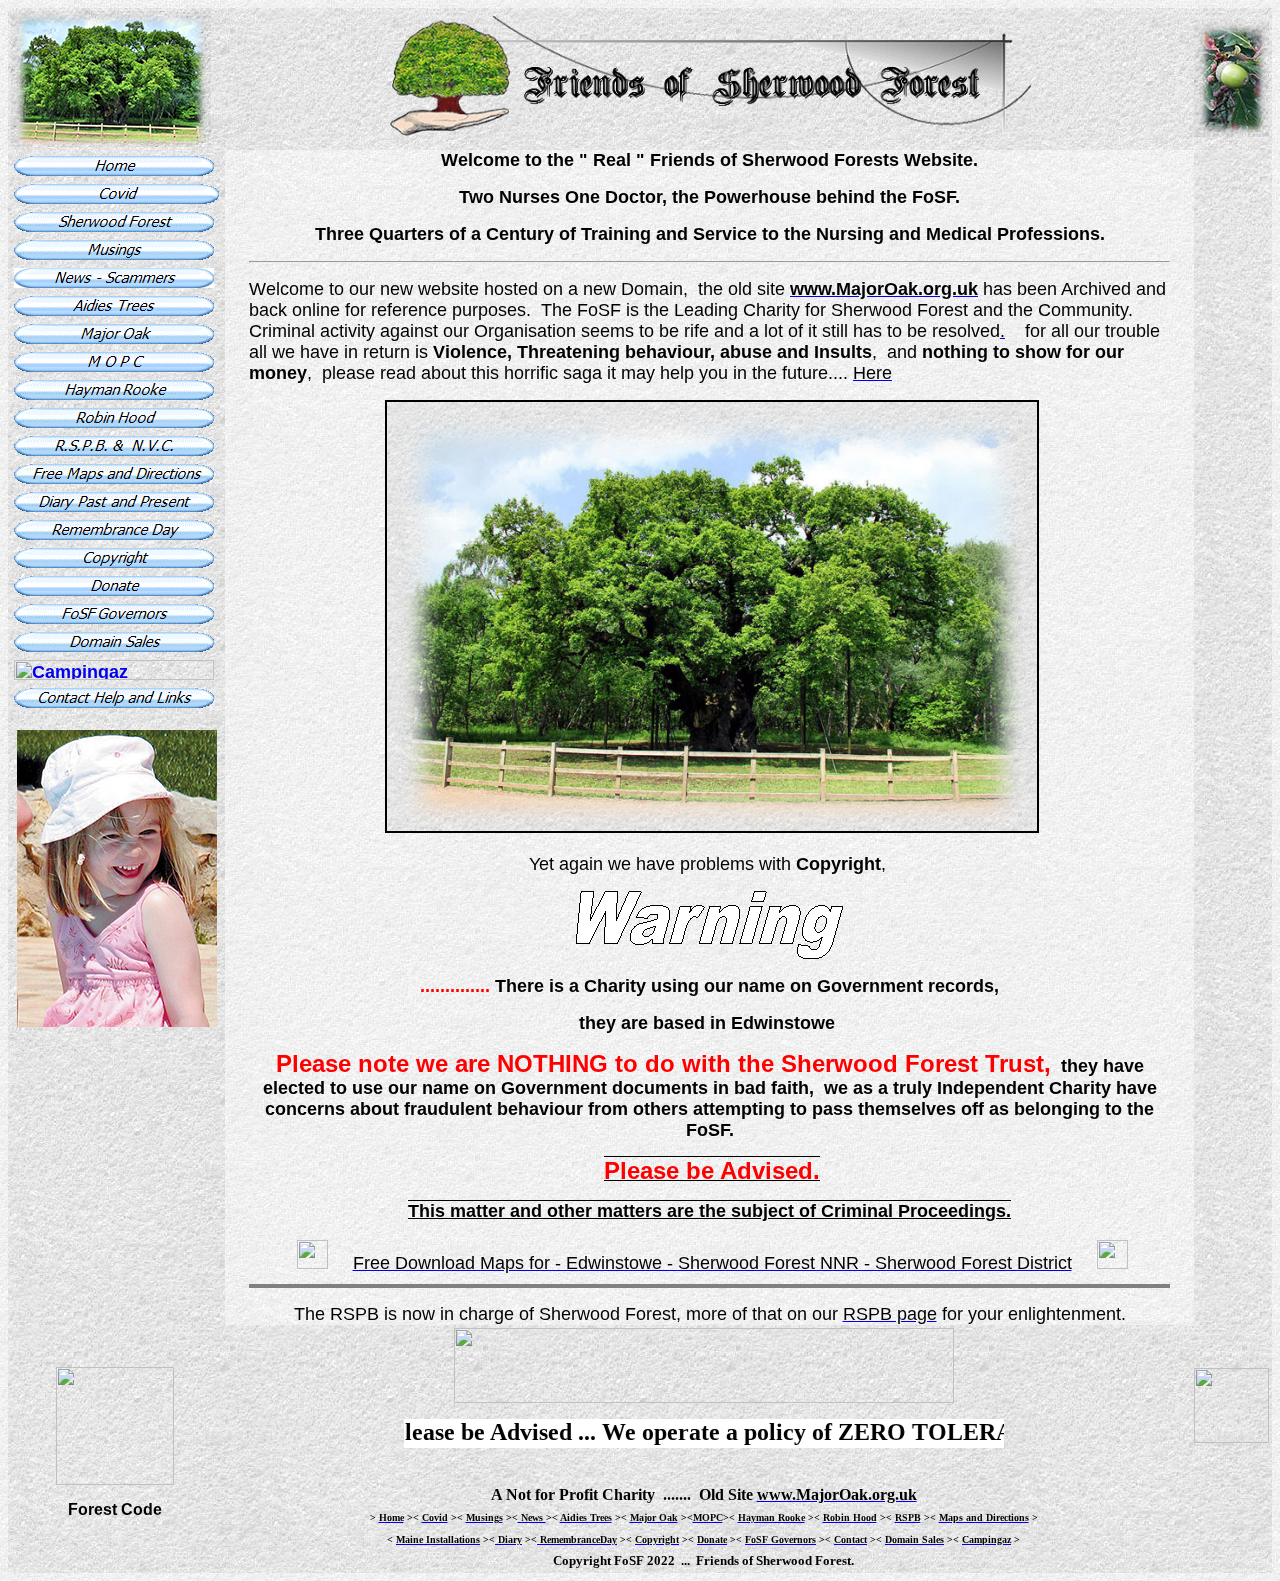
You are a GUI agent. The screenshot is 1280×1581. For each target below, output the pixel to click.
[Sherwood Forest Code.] (115, 1420)
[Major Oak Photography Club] (114, 366)
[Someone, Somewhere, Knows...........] (117, 1021)
